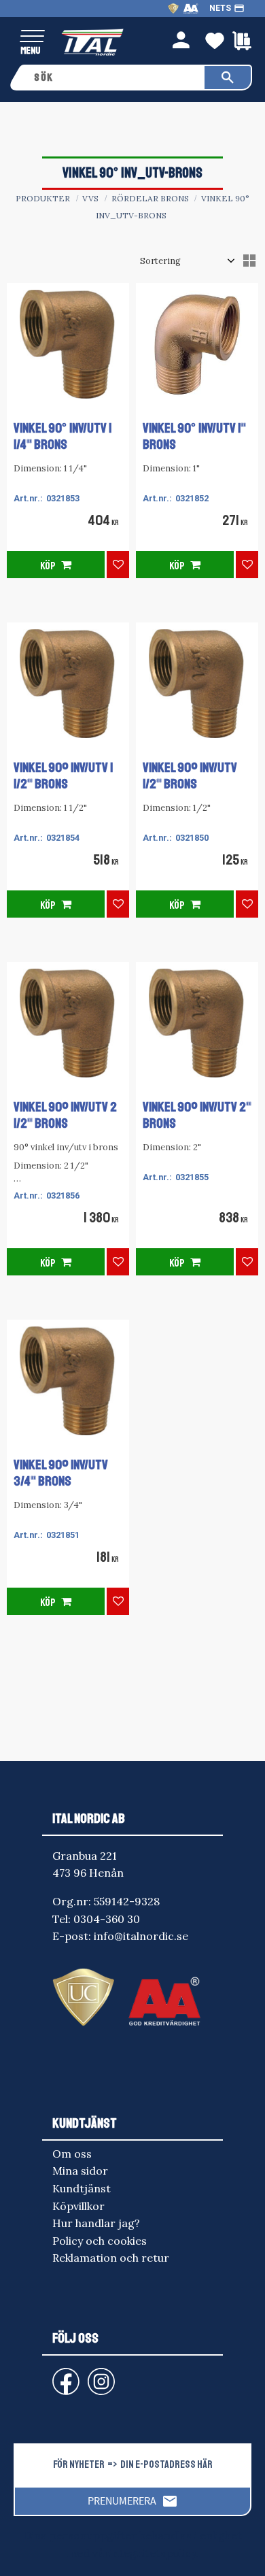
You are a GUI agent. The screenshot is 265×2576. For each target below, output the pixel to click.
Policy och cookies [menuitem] (100, 2241)
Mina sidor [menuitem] (80, 2171)
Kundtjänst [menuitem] (82, 2188)
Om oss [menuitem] (72, 2154)
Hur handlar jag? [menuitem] (96, 2223)
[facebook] (55, 2375)
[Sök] (228, 78)
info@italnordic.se (141, 1936)
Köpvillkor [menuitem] (78, 2206)
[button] (32, 37)
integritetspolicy (153, 2553)
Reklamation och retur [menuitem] (111, 2258)
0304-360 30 (107, 1919)
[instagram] (63, 2375)
